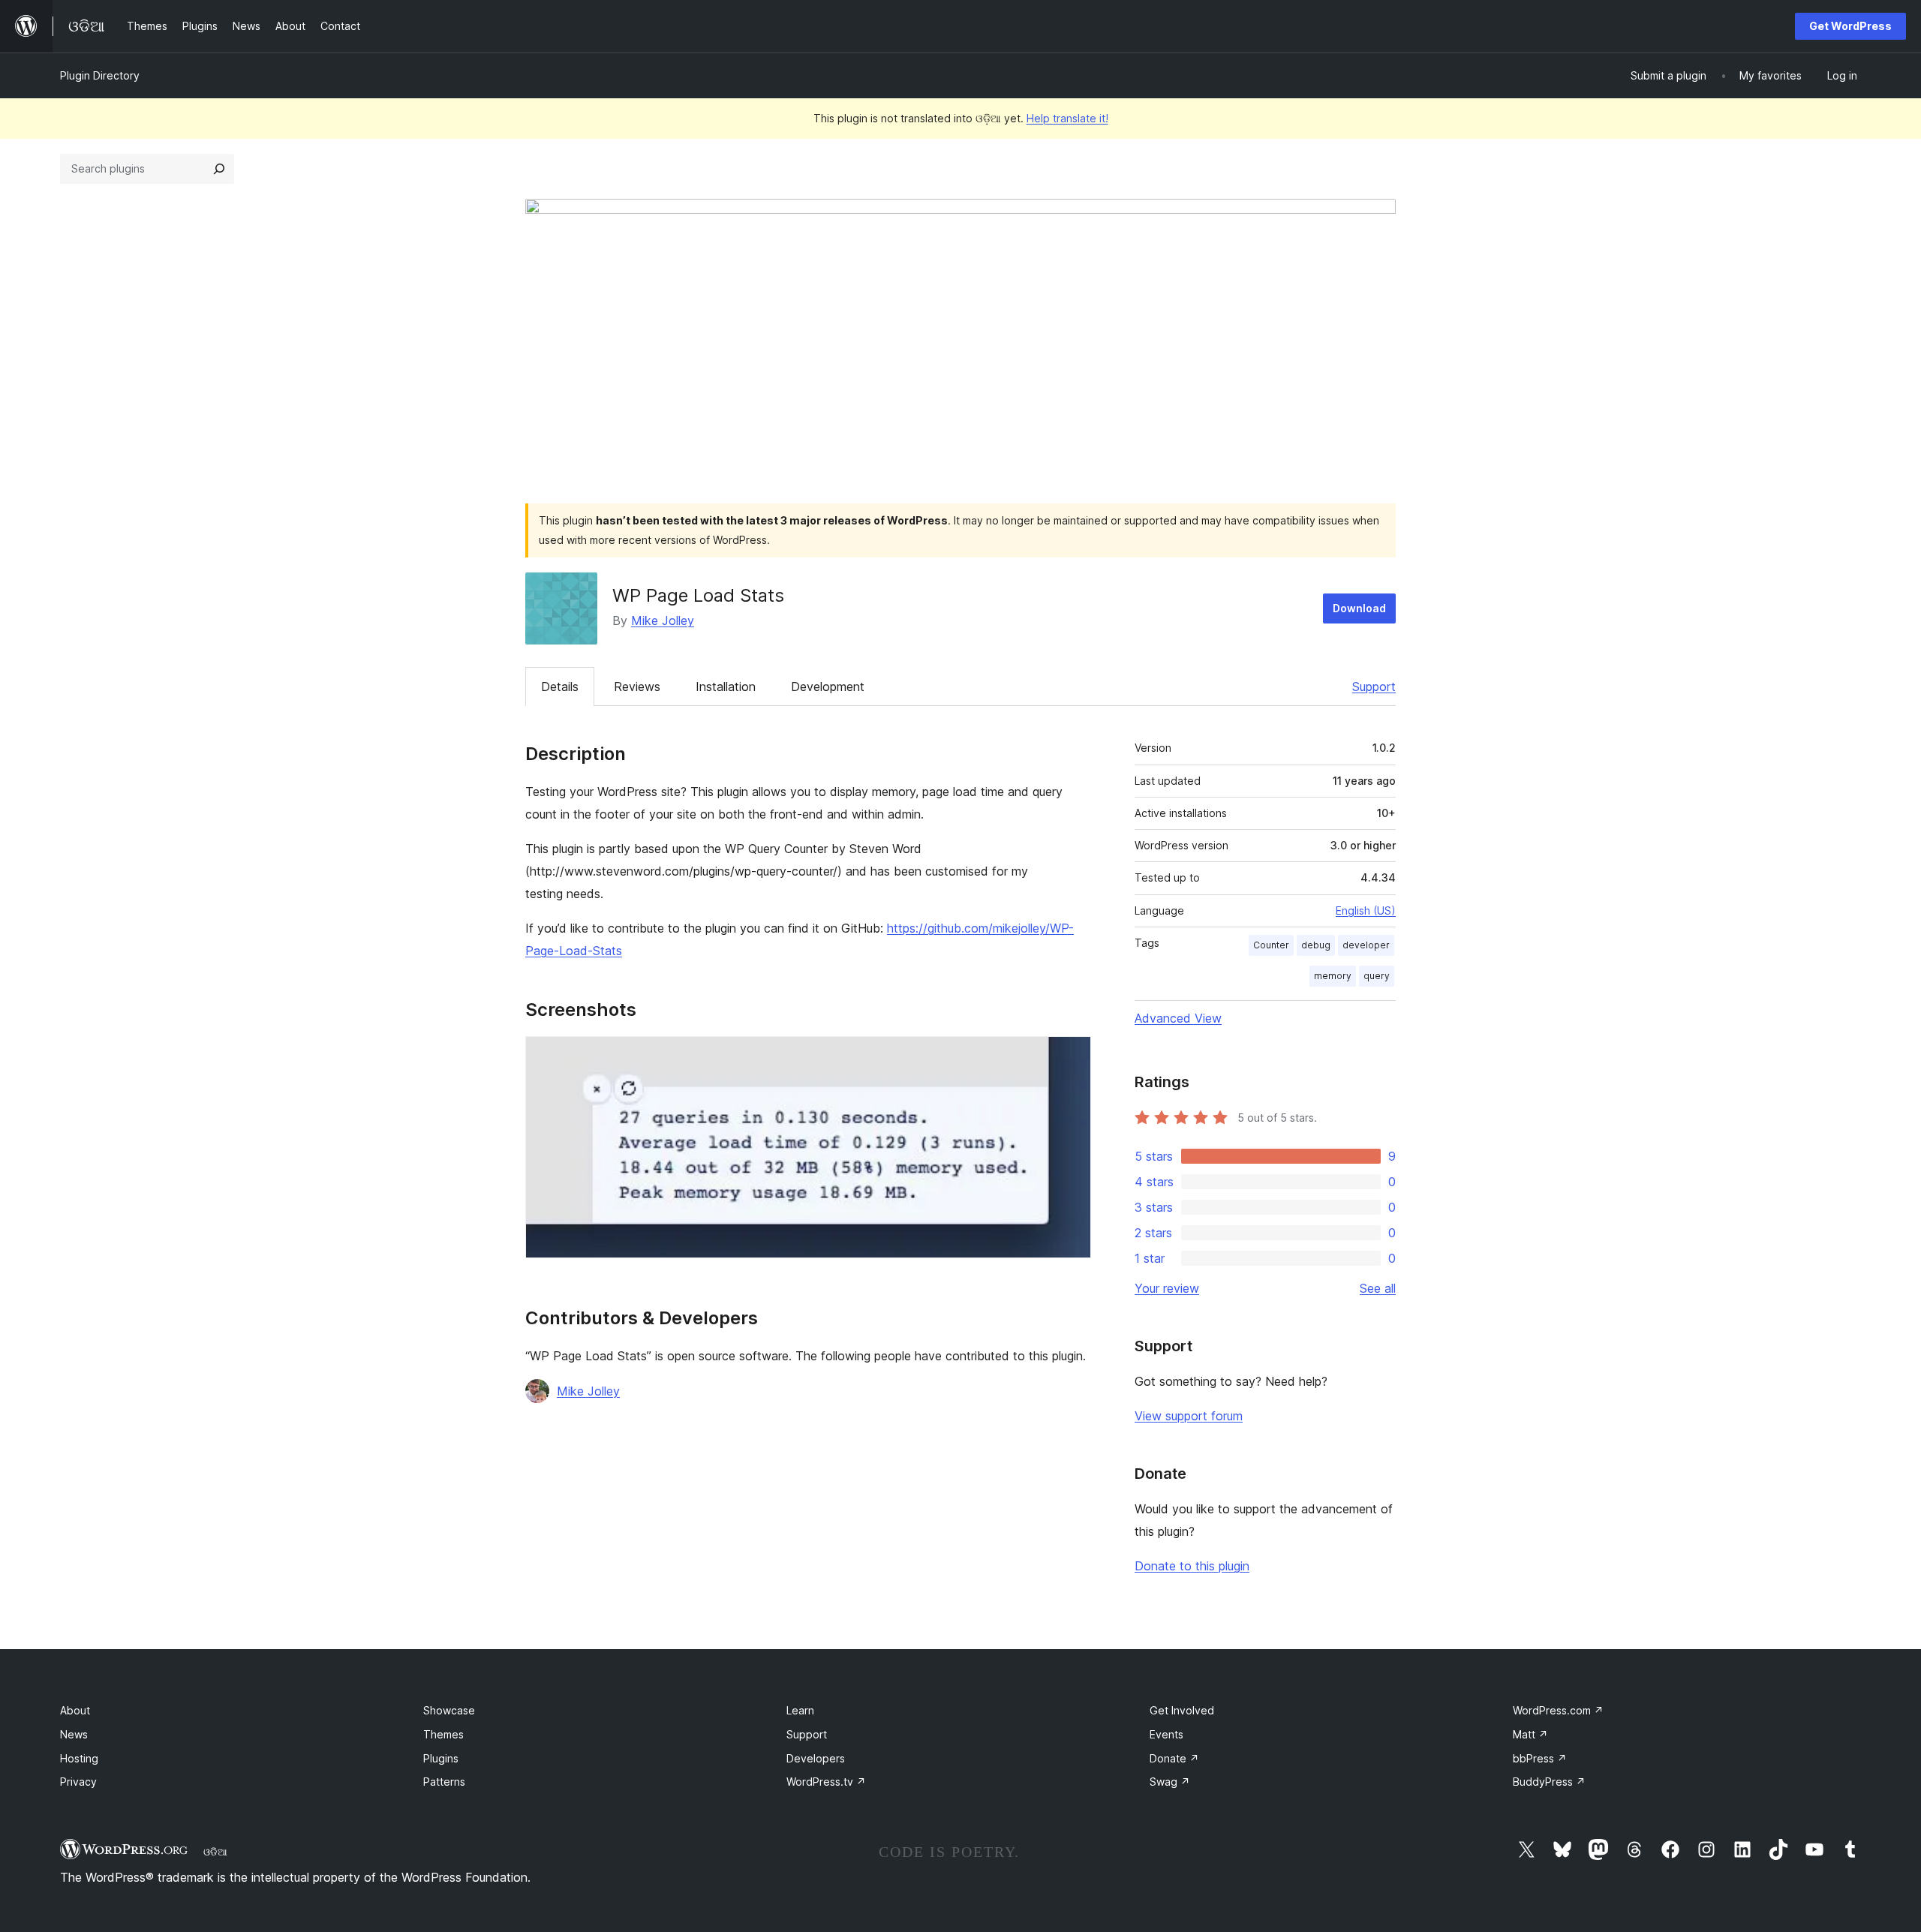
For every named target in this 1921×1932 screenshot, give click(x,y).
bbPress (1540, 1758)
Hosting (79, 1758)
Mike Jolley (663, 620)
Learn (800, 1710)
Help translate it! (1067, 118)
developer (1366, 945)
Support (1374, 687)
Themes (443, 1734)
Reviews (637, 687)
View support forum (1189, 1416)
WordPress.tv (826, 1782)
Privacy (78, 1782)
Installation (726, 687)
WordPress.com (1558, 1710)
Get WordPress (1850, 26)
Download (1359, 608)
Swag (1170, 1782)
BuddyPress (1549, 1782)
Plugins (441, 1758)
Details (560, 687)
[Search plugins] (219, 169)
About (75, 1710)
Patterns (444, 1782)
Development (828, 687)
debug (1316, 945)
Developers (816, 1758)
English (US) (1366, 910)
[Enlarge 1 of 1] (1071, 1056)
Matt (1530, 1734)
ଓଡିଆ (215, 1852)
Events (1166, 1734)
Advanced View (1178, 1018)
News (74, 1734)
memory (1333, 976)
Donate (1174, 1758)
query (1377, 976)
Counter (1271, 945)
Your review (1167, 1288)
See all (1378, 1288)
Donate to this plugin (1192, 1566)
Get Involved (1182, 1710)
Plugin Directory (100, 75)
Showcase (449, 1710)
